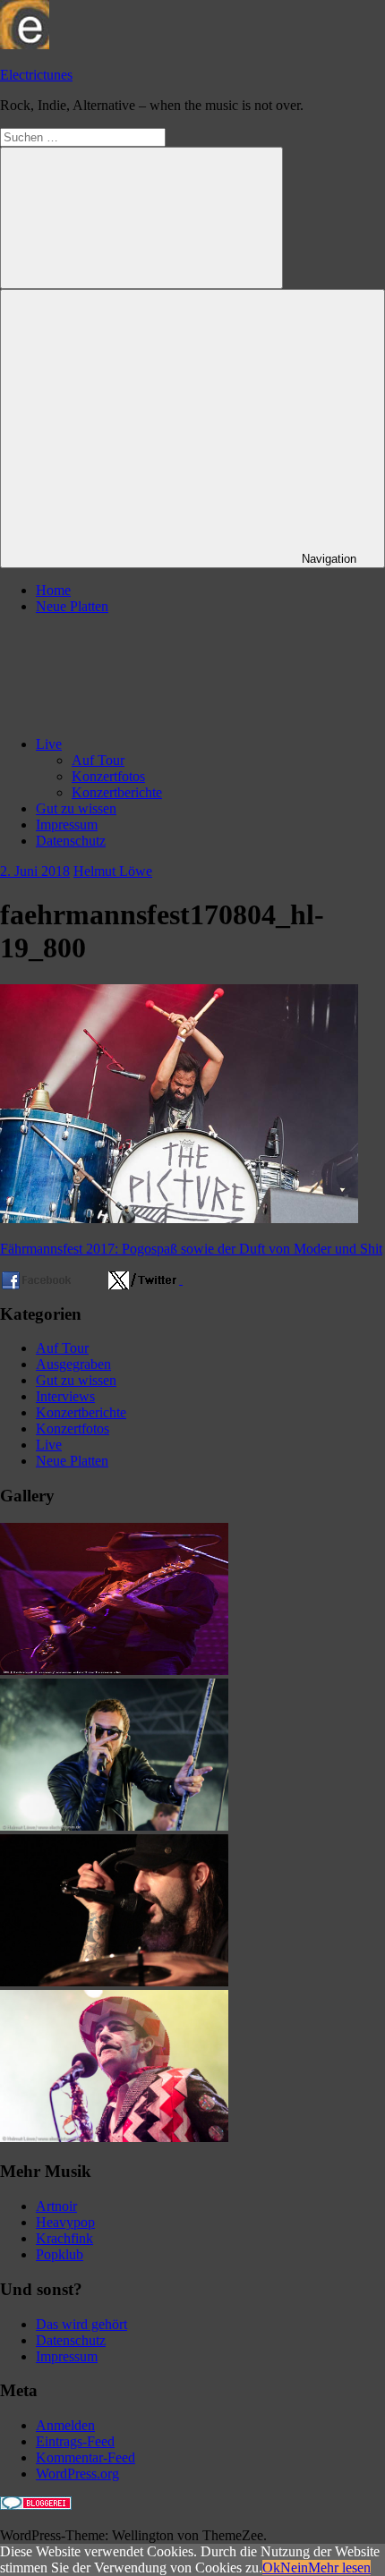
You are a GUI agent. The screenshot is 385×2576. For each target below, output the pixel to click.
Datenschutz (71, 841)
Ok (271, 2567)
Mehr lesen (339, 2567)
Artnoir (56, 2206)
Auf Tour (98, 760)
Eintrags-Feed (75, 2441)
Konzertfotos (108, 776)
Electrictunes (36, 75)
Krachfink (64, 2238)
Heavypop (65, 2222)
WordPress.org (77, 2474)
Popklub (60, 2254)
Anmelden (65, 2425)
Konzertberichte (117, 792)
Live (49, 744)
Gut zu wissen (76, 808)
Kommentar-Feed (86, 2457)
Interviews (65, 1396)
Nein (294, 2567)
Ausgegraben (73, 1364)
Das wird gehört (81, 2324)
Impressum (67, 825)
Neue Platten (72, 606)
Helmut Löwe (113, 871)
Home (53, 590)
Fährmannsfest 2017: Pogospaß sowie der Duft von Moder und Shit (191, 1249)
